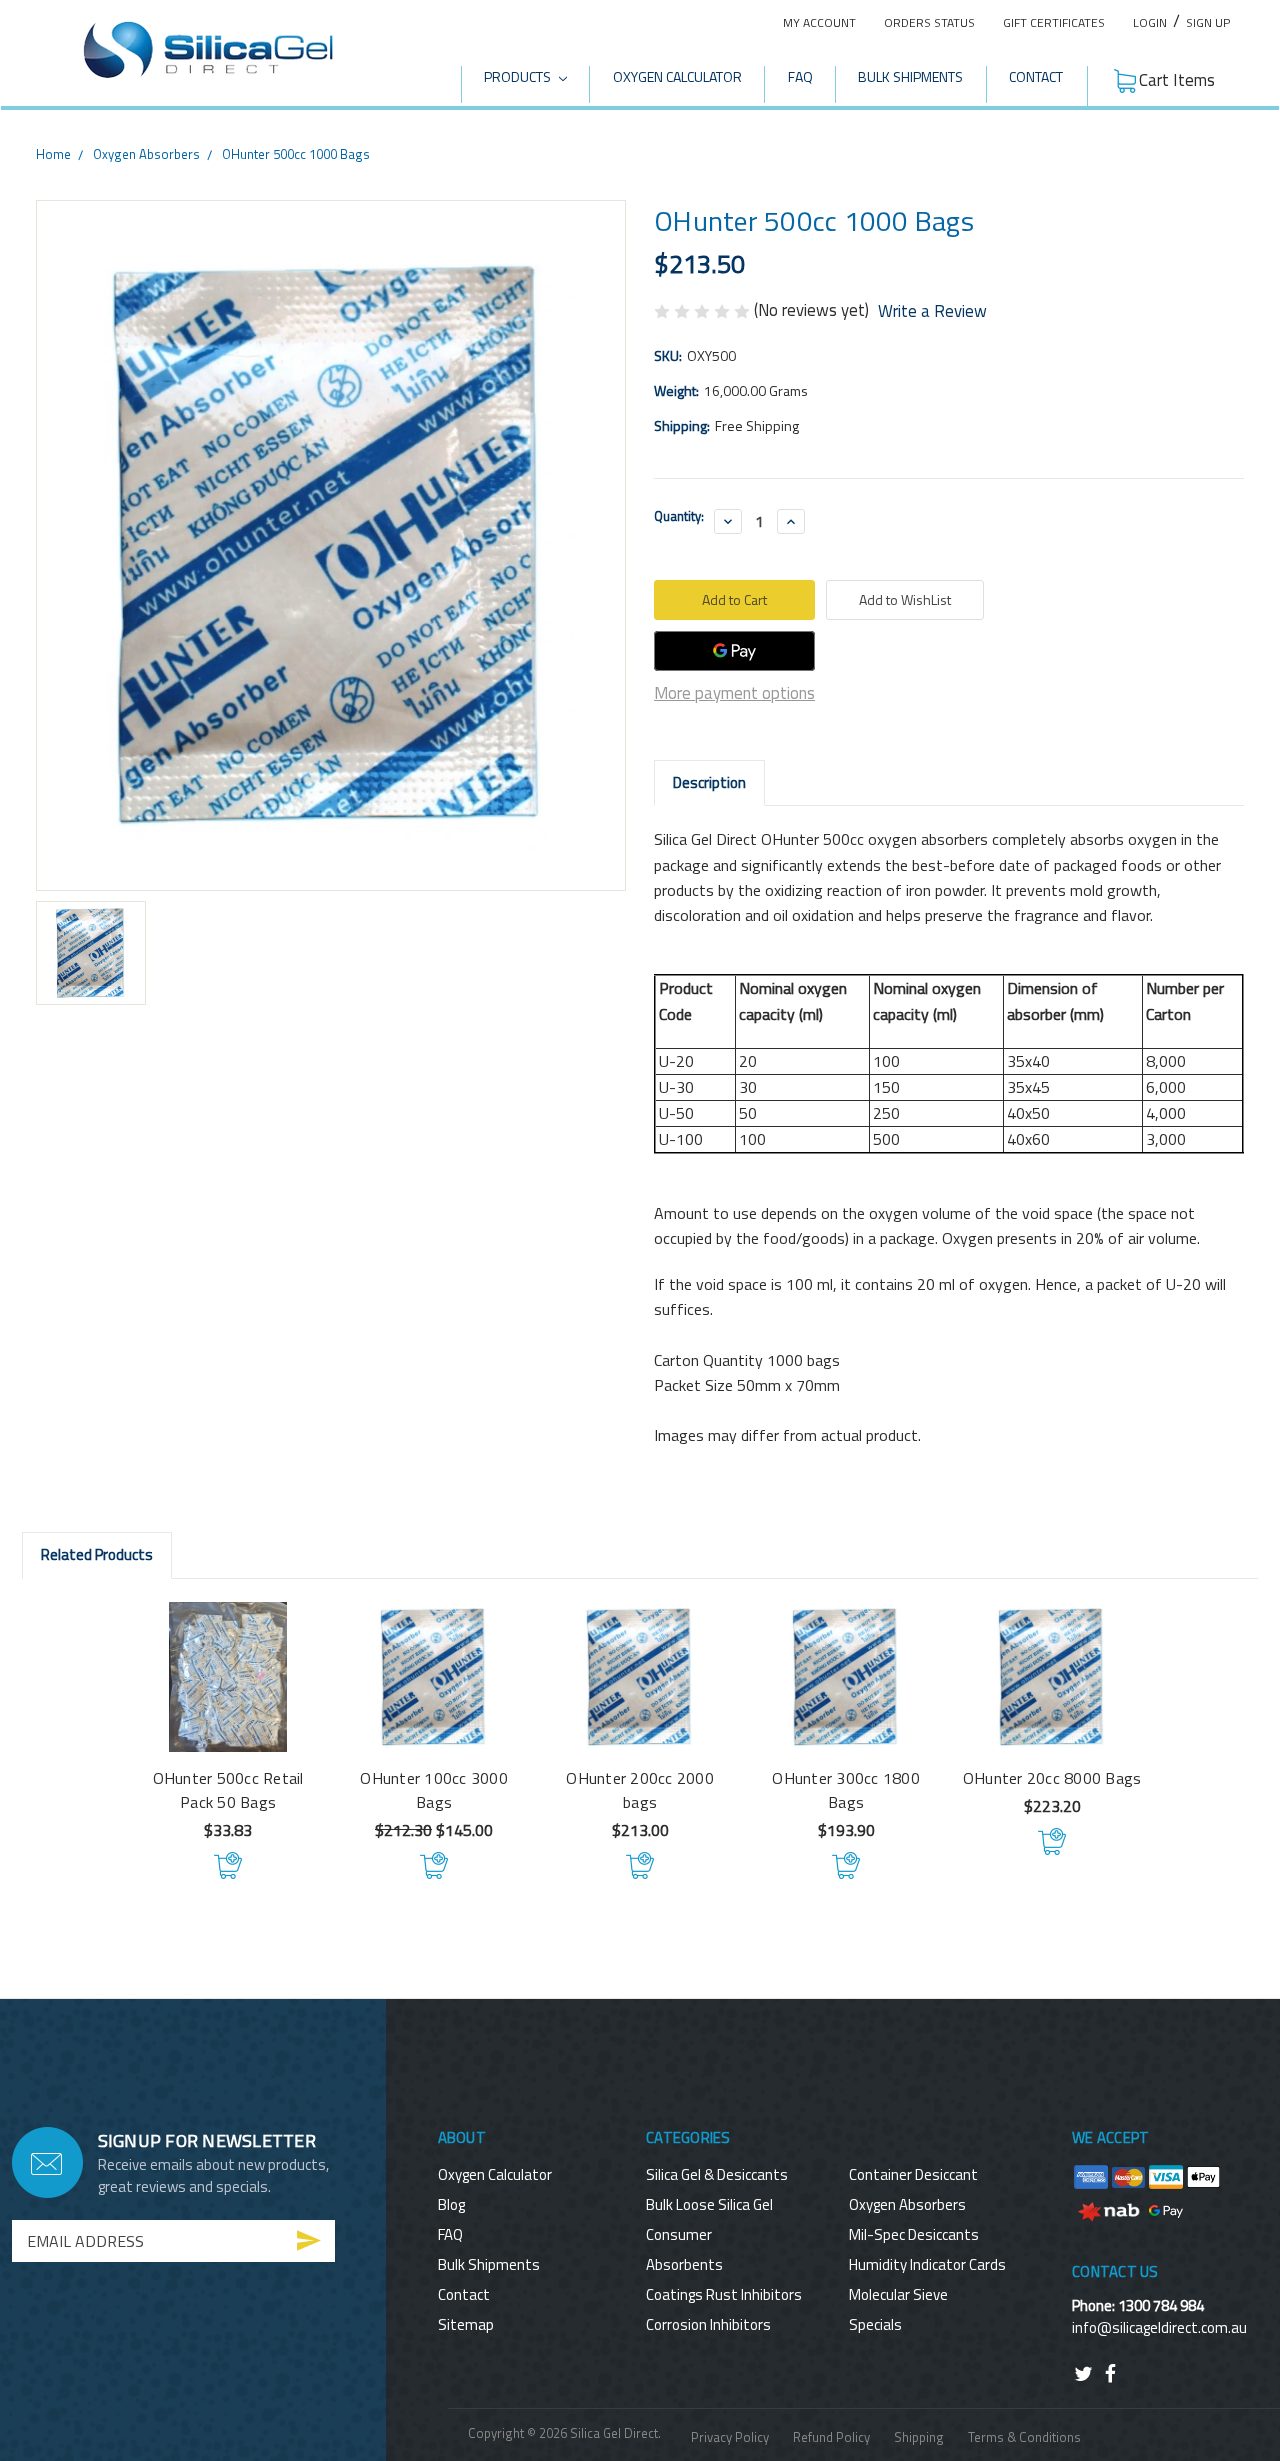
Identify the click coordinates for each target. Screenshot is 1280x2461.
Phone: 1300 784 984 (1138, 2305)
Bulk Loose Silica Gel (709, 2204)
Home (53, 154)
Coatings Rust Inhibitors (724, 2294)
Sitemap (466, 2324)
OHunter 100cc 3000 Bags (434, 1790)
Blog (451, 2204)
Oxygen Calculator (677, 76)
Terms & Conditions (1024, 2437)
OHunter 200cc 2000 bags (640, 1790)
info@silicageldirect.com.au (1159, 2327)
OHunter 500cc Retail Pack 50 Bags (228, 1790)
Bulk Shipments (910, 76)
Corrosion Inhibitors (708, 2324)
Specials (875, 2324)
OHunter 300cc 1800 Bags (846, 1790)
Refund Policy (831, 2437)
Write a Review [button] (932, 311)
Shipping (919, 2437)
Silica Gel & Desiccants (717, 2174)
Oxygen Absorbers (146, 154)
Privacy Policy (730, 2437)
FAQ (800, 76)
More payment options (734, 693)
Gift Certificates (1054, 22)
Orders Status (929, 22)
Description (709, 782)
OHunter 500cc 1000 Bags (296, 154)
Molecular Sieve (898, 2294)
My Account (819, 22)
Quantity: (679, 516)
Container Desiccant (913, 2174)
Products (519, 76)
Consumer (679, 2234)
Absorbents (684, 2264)
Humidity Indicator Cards (927, 2264)
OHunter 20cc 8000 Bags (1052, 1778)
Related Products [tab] (97, 1554)
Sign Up (1208, 22)
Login (1150, 22)
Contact (1036, 76)
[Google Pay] (734, 651)
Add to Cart (228, 1866)
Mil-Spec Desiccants (914, 2234)
